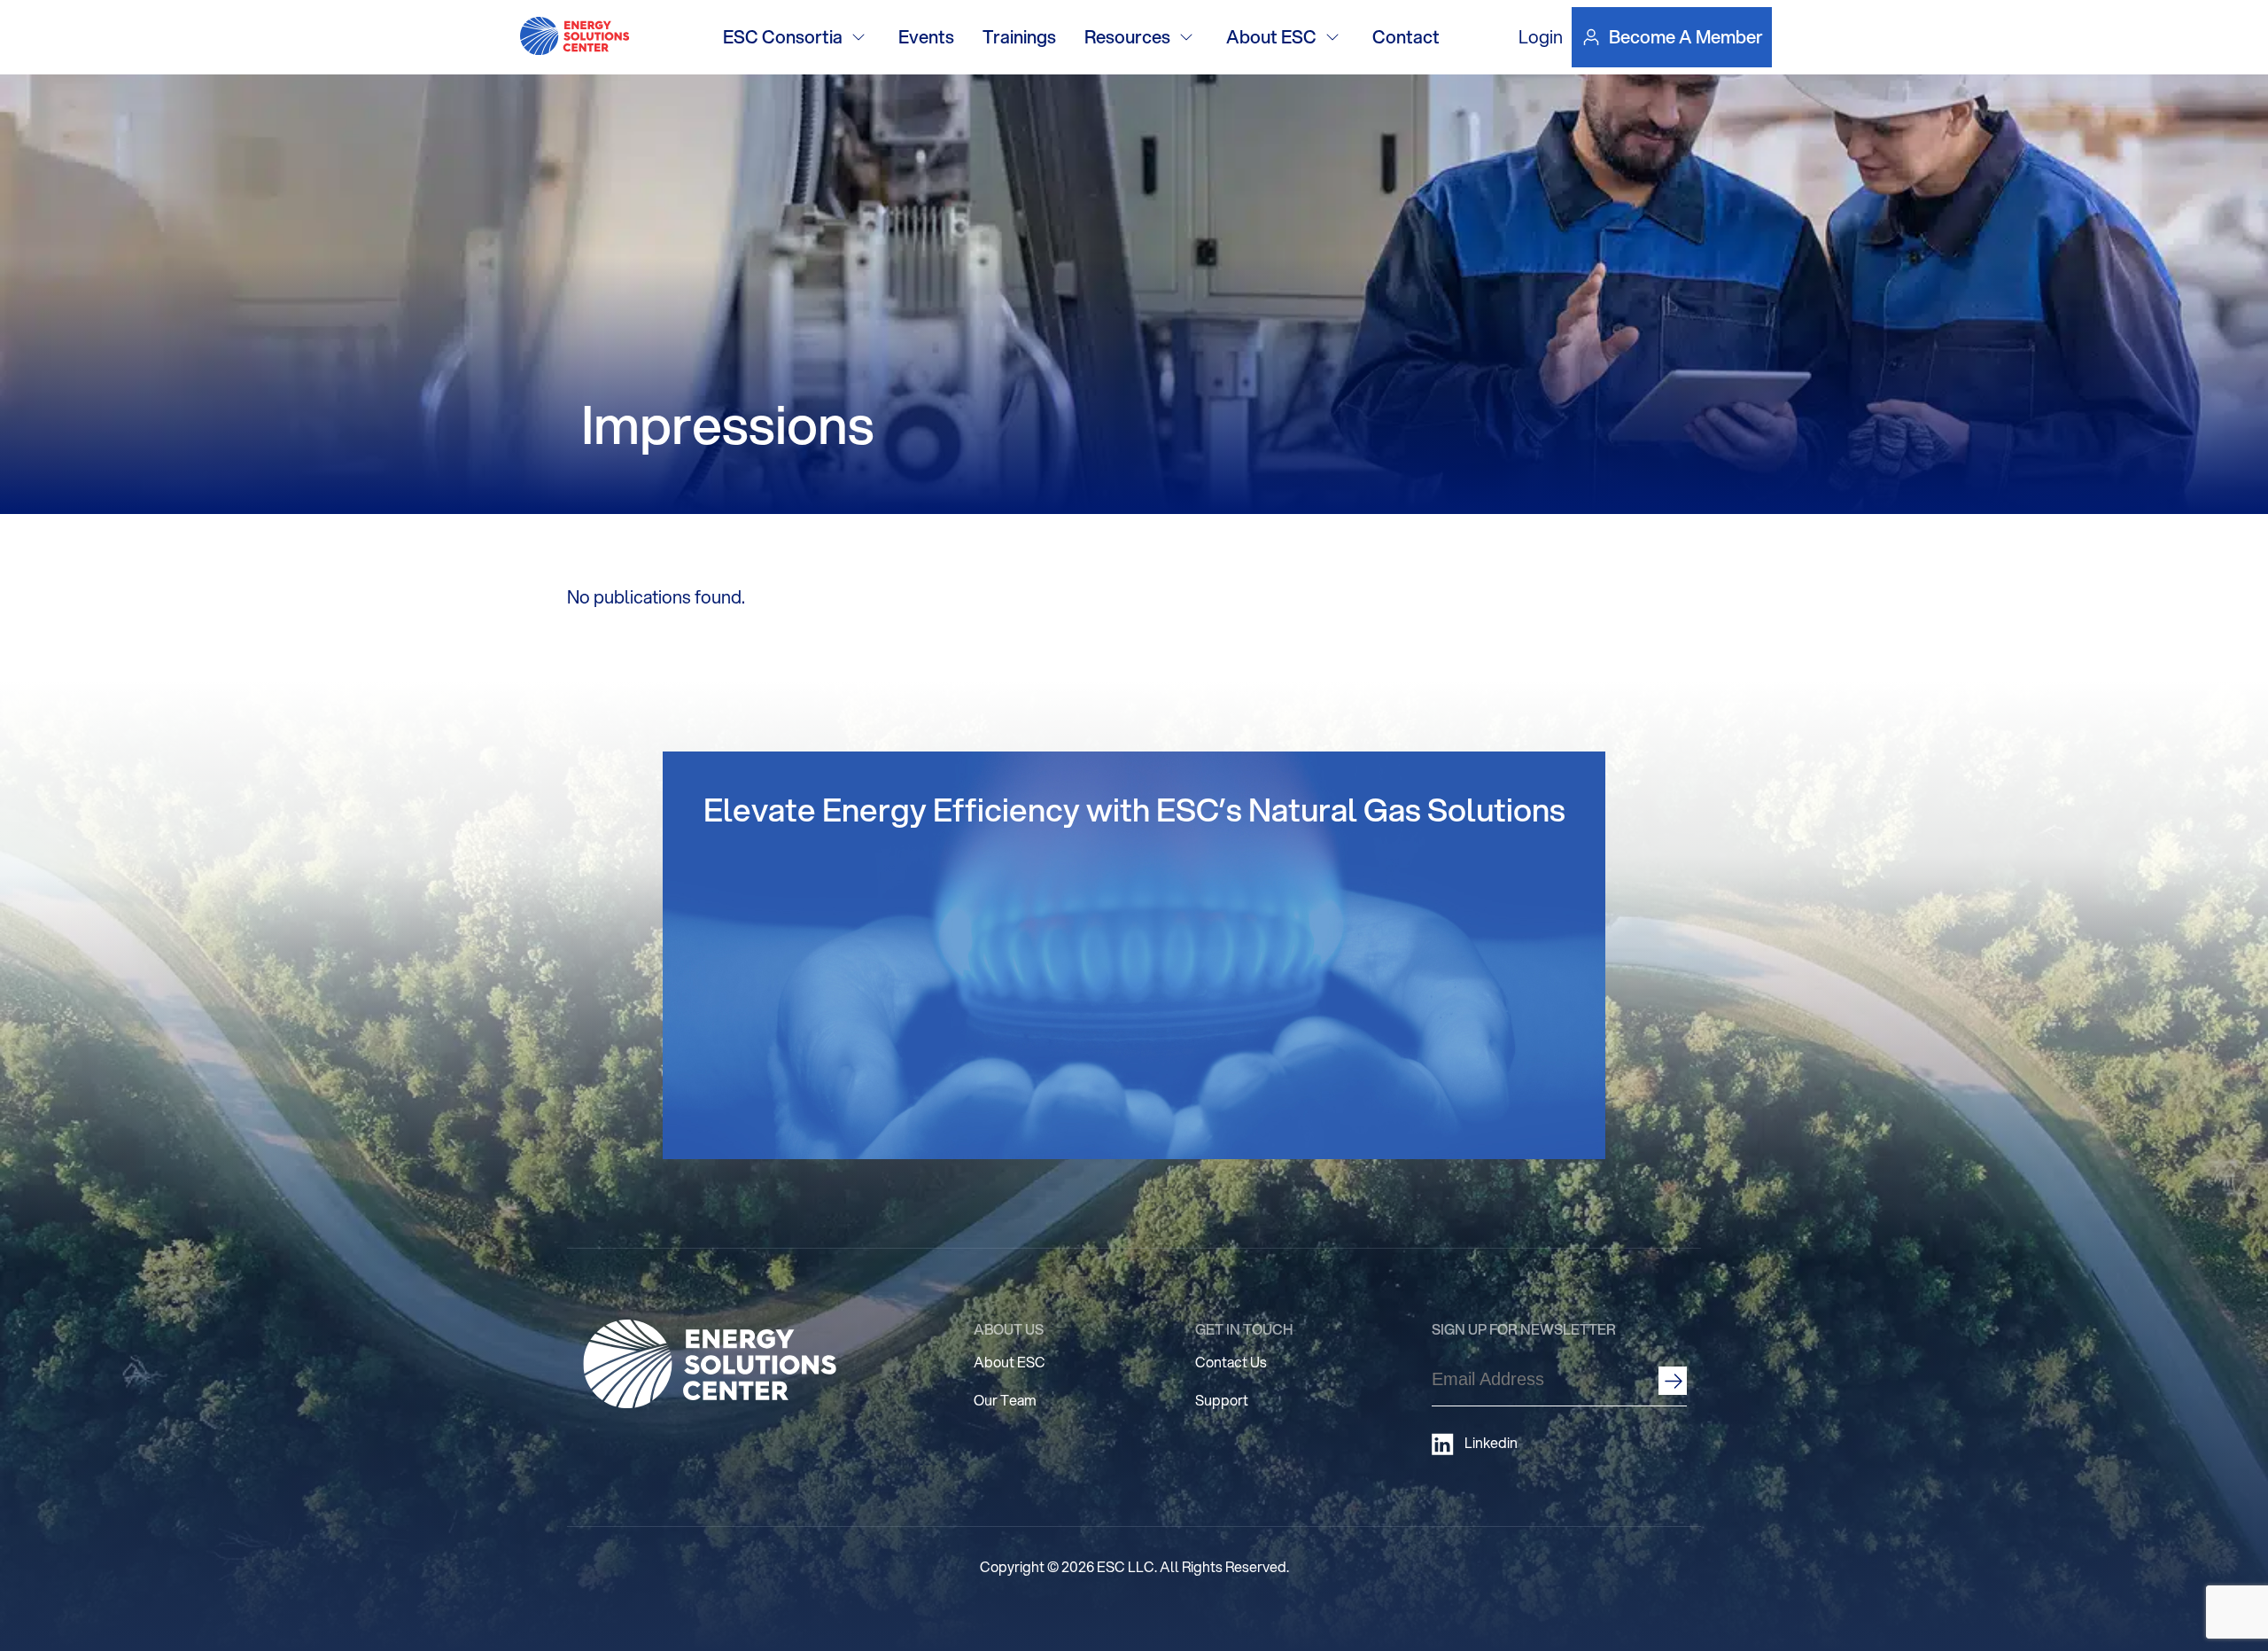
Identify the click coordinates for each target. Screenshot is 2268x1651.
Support (1222, 1400)
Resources (1127, 37)
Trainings (1019, 37)
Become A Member (1686, 37)
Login (1541, 37)
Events (926, 37)
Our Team (1005, 1400)
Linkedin (1491, 1443)
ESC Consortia (783, 37)
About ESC (1271, 37)
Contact (1406, 37)
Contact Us (1231, 1362)
